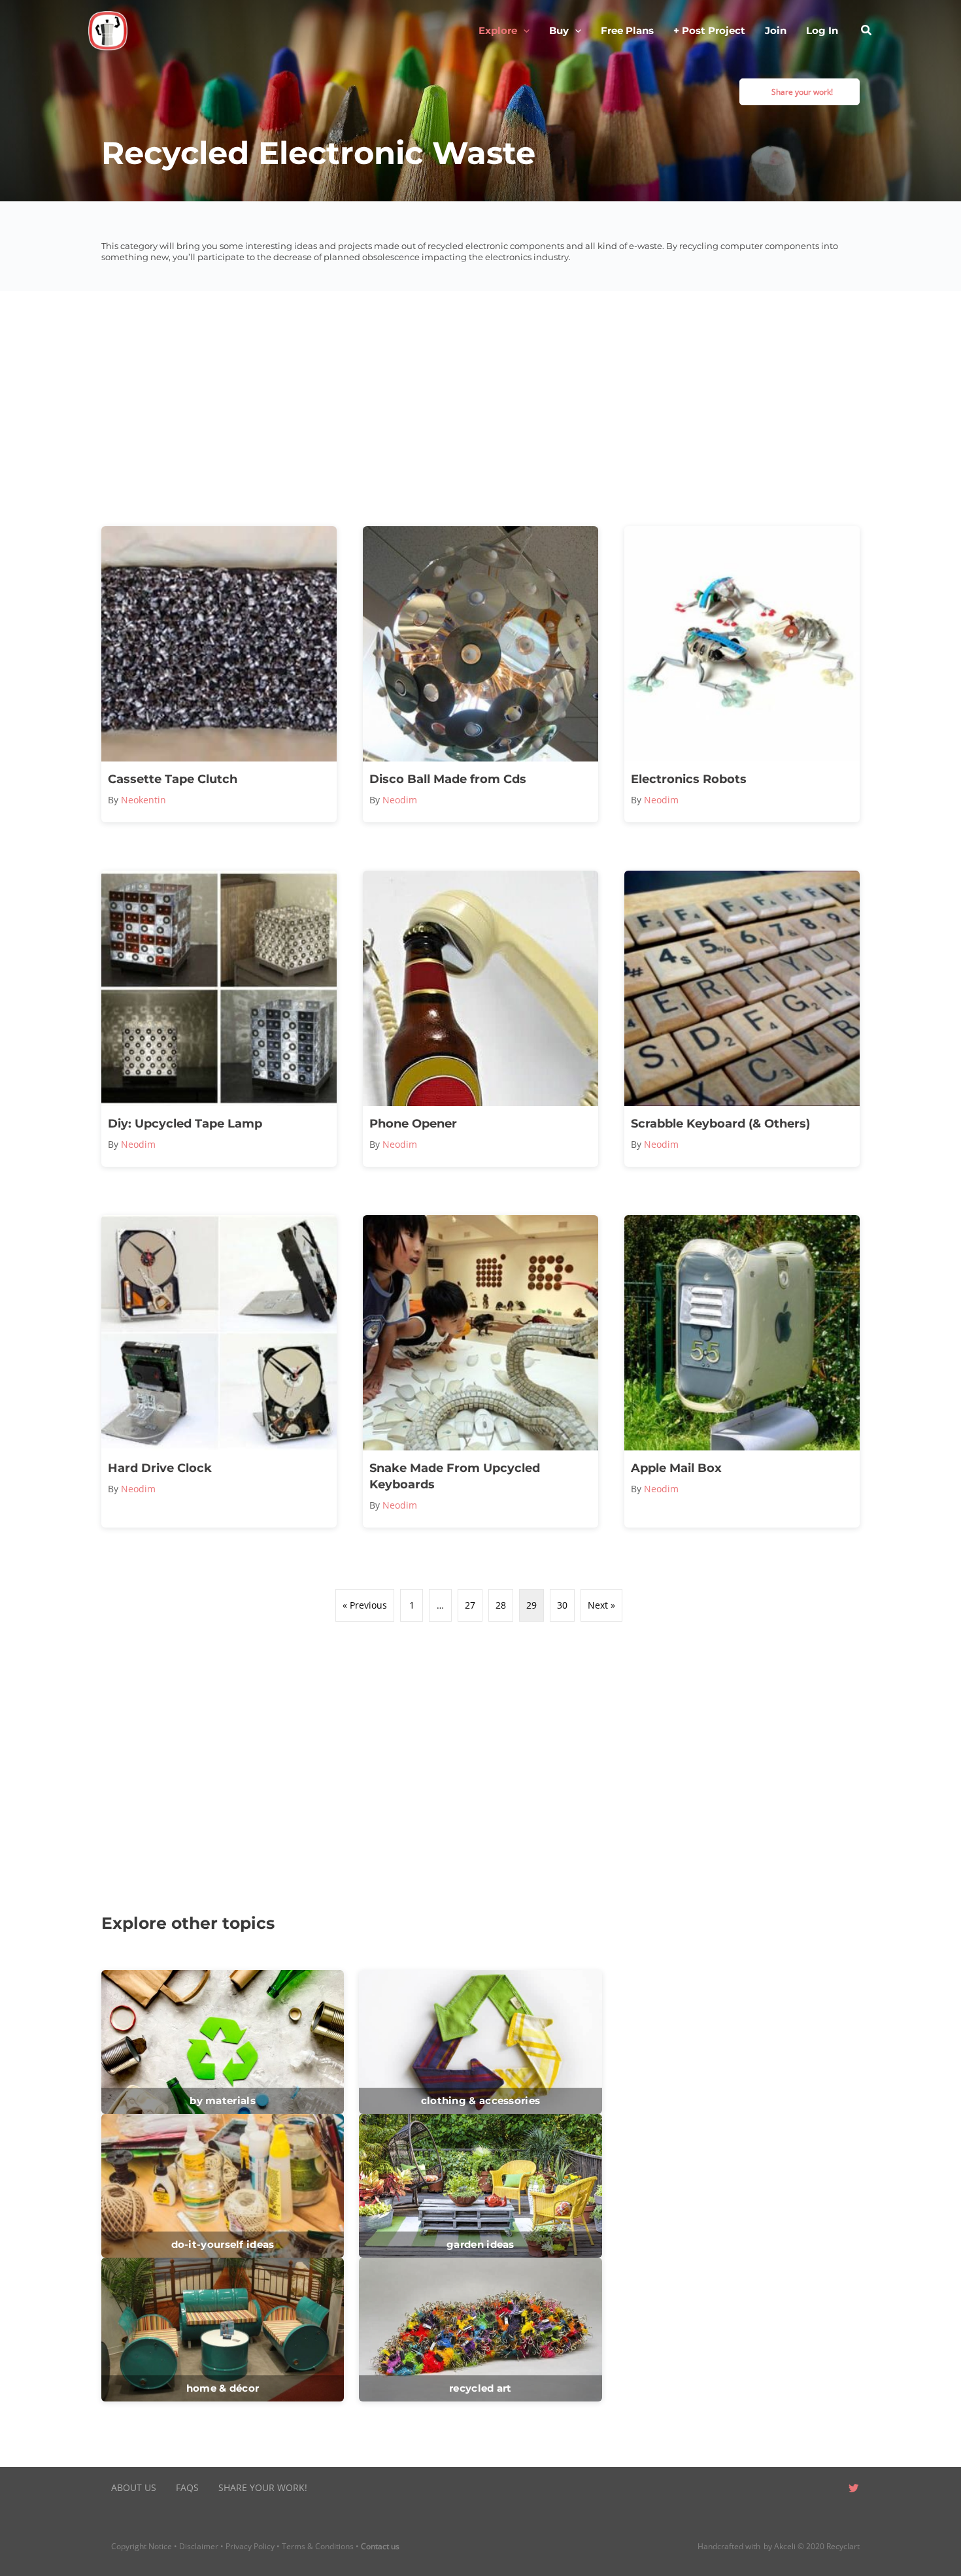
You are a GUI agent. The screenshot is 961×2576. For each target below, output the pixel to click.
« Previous (365, 1605)
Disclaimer (199, 2546)
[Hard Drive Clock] (219, 1371)
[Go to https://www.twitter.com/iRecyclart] (853, 2489)
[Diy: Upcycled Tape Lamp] (219, 1019)
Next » (601, 1605)
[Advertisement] (480, 409)
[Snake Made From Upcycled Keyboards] (480, 1371)
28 (501, 1605)
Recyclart (843, 2546)
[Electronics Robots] (742, 674)
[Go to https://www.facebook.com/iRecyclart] (801, 2489)
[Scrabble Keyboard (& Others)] (742, 1019)
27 (470, 1605)
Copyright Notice (142, 2546)
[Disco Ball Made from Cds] (480, 674)
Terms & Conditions (318, 2546)
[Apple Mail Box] (742, 1371)
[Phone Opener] (480, 1019)
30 (562, 1605)
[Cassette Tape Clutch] (219, 674)
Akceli (785, 2546)
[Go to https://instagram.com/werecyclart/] (827, 2489)
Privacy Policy (250, 2546)
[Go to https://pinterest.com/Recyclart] (775, 2489)
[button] (523, 31)
